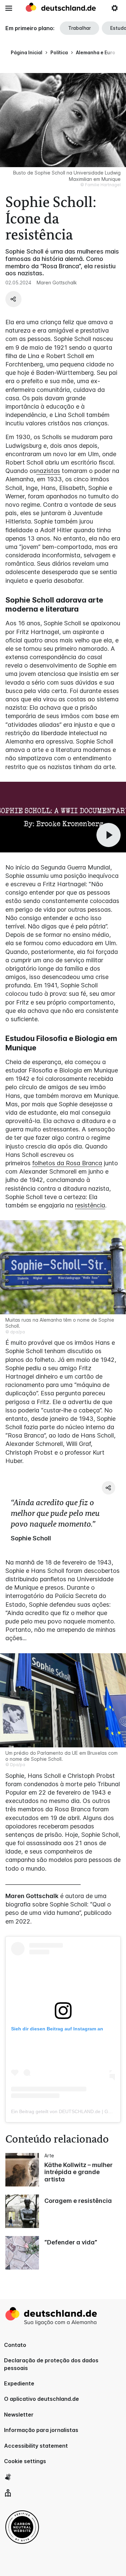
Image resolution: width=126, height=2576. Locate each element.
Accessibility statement (36, 2446)
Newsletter (19, 2415)
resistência (90, 1205)
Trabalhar (79, 28)
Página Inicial (27, 52)
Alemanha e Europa (99, 52)
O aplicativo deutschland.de (41, 2399)
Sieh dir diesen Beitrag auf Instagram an (57, 2029)
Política (59, 52)
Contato (15, 2345)
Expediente (19, 2383)
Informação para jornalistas (41, 2430)
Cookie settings (25, 2461)
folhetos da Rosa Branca (67, 1163)
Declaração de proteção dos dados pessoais (51, 2364)
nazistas (48, 471)
